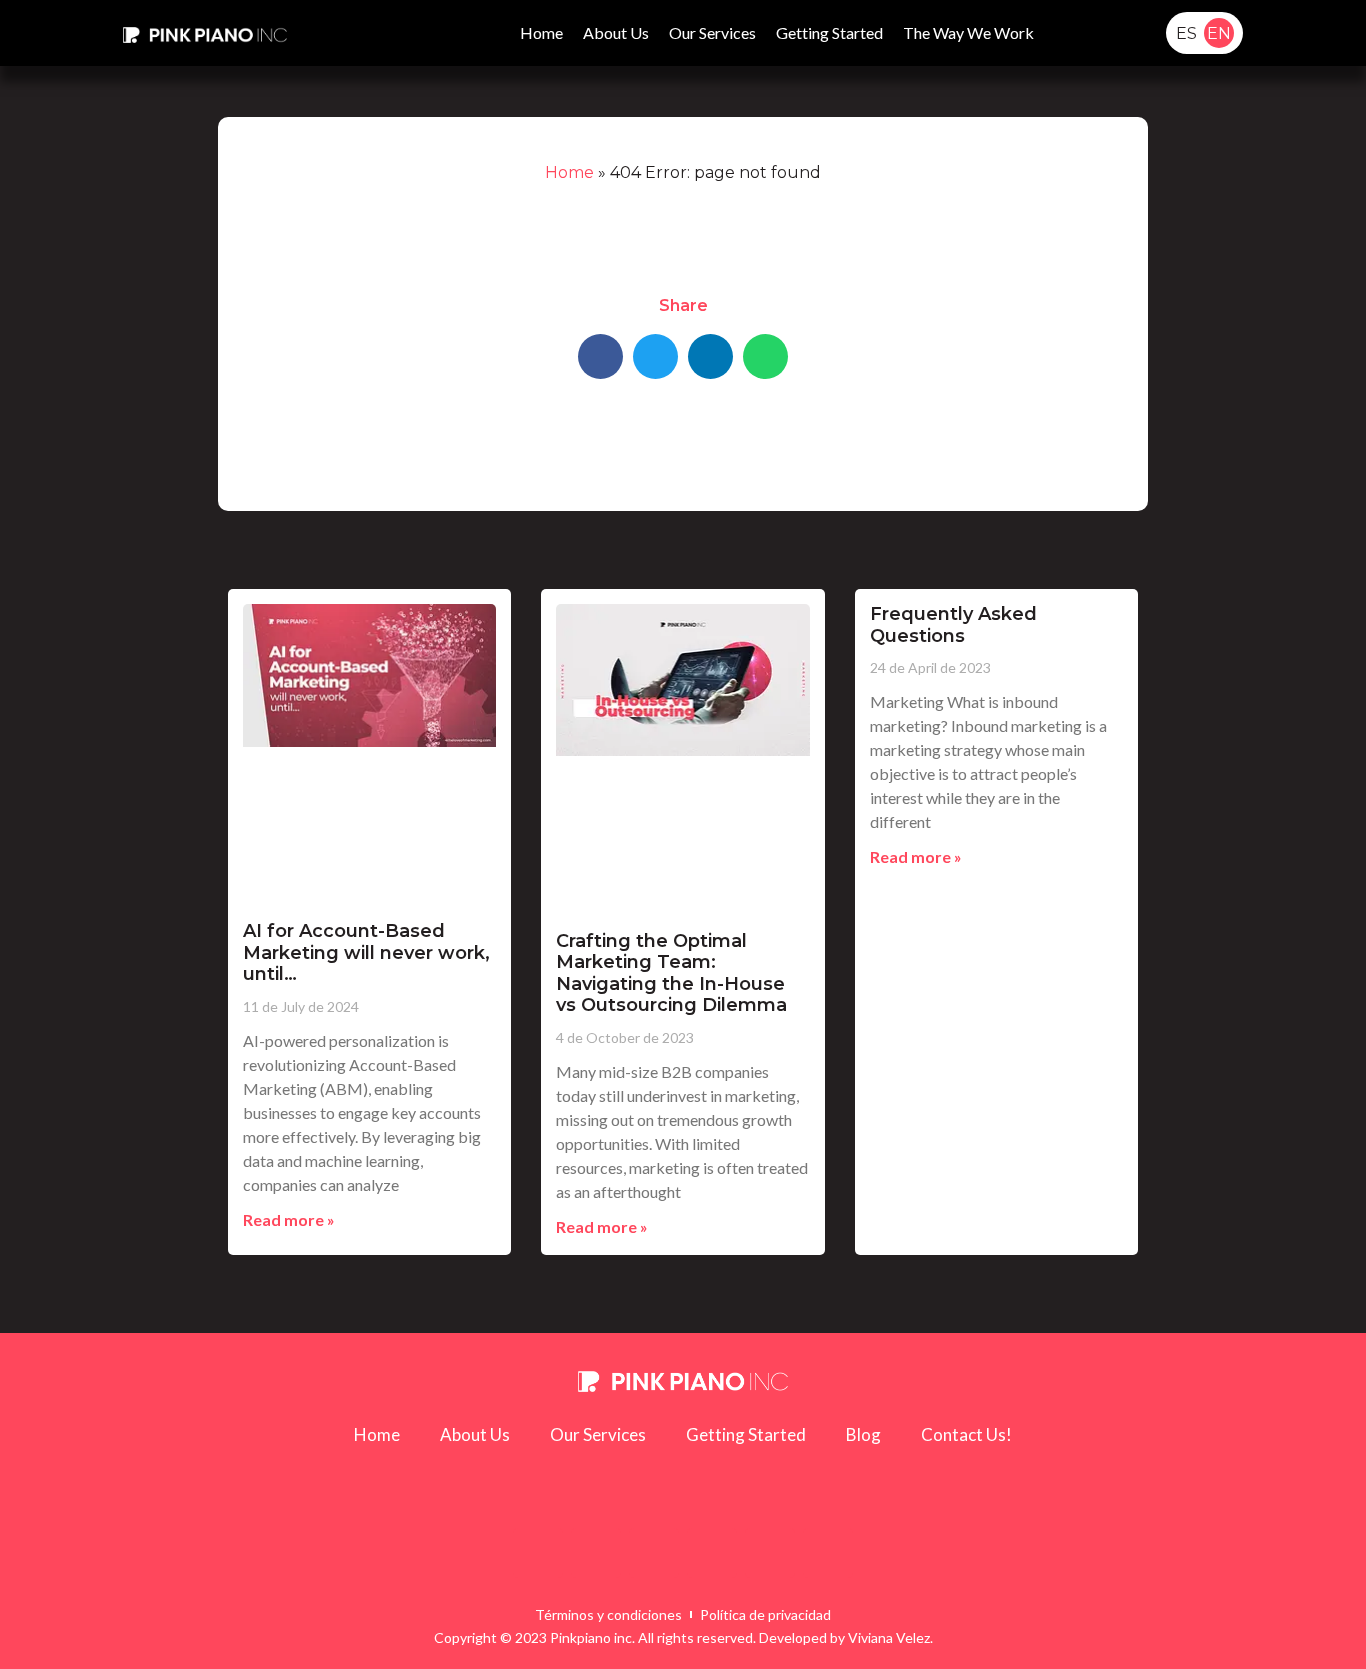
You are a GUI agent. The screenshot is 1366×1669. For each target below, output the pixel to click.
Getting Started (829, 32)
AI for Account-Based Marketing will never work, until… (366, 952)
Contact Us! (966, 1434)
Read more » (289, 1219)
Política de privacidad (765, 1614)
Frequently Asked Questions (953, 625)
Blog (863, 1434)
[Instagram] (828, 1553)
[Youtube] (538, 1553)
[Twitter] (770, 1553)
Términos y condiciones (608, 1614)
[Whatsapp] (654, 1553)
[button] (1078, 33)
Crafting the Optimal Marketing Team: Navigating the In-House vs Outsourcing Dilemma (671, 973)
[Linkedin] (596, 1553)
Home (541, 32)
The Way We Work (968, 32)
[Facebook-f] (712, 1553)
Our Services (712, 32)
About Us (616, 32)
